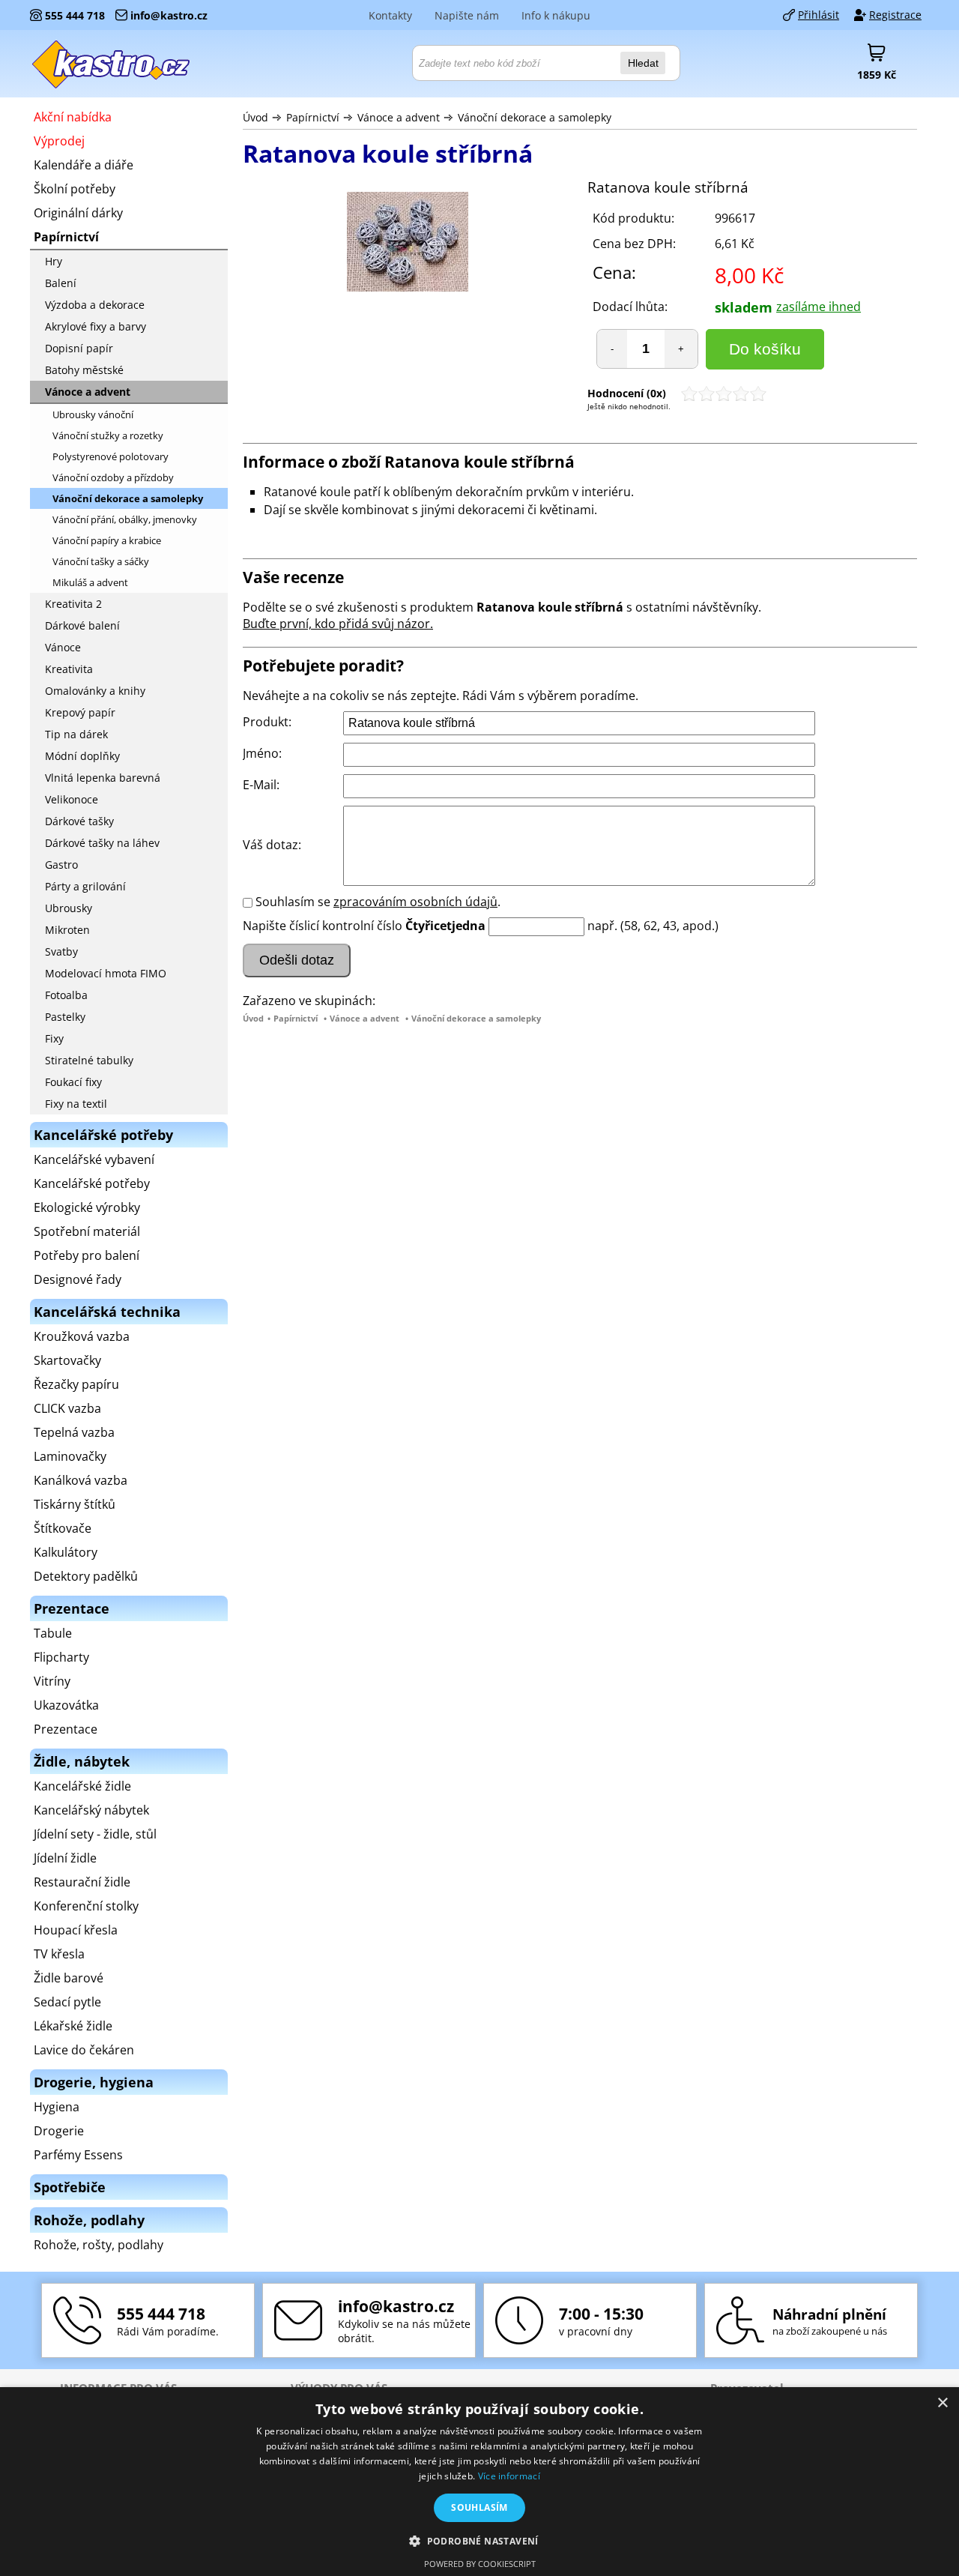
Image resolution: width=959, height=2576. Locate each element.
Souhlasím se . (378, 902)
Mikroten (67, 930)
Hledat (643, 63)
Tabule (53, 1633)
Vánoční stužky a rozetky (108, 435)
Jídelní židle (65, 1858)
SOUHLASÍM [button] (479, 2507)
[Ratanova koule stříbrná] (408, 244)
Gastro (61, 865)
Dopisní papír (79, 348)
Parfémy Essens (78, 2155)
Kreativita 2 (73, 604)
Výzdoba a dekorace (95, 305)
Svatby (61, 951)
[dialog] (479, 2482)
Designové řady (78, 1279)
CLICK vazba (67, 1408)
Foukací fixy (73, 1082)
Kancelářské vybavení (94, 1159)
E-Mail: (261, 785)
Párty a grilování (85, 886)
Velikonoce (72, 799)
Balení (61, 283)
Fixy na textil (76, 1104)
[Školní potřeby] (112, 64)
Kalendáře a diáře (84, 165)
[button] (479, 2540)
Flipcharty (61, 1657)
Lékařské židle (73, 2026)
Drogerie (59, 2131)
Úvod (255, 117)
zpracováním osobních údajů (415, 902)
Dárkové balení (82, 625)
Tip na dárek (76, 734)
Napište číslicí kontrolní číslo (323, 926)
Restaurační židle (82, 1882)
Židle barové (69, 1978)
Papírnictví (313, 117)
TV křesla (59, 1954)
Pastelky (65, 1017)
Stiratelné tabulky (89, 1060)
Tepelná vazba (74, 1432)
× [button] (942, 2403)
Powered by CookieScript (480, 2564)
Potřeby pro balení (87, 1255)
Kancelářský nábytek (91, 1810)
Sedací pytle (67, 2002)
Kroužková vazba (82, 1336)
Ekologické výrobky (87, 1207)
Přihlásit (819, 15)
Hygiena (57, 2107)
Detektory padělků (86, 1576)
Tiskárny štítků (75, 1504)
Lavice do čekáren (84, 2050)
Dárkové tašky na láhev (102, 843)
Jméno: (262, 753)
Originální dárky (78, 213)
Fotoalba (66, 995)
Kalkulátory (66, 1552)
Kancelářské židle (82, 1786)
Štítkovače (63, 1528)
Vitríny (52, 1681)
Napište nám (467, 15)
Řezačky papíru (76, 1384)
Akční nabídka (73, 117)
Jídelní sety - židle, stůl (95, 1834)
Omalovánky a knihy (95, 691)
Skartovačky (67, 1360)
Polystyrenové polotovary (111, 456)
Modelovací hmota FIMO (106, 973)
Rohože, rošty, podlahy (99, 2245)
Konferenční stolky (86, 1906)
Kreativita (69, 669)
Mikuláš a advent (90, 582)
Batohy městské (84, 370)
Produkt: (267, 722)
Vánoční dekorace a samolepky (535, 117)
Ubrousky (69, 908)
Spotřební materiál (87, 1231)
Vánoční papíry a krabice (107, 540)
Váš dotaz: (272, 845)
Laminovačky (70, 1456)
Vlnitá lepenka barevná (103, 778)
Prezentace (66, 1729)
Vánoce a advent (399, 117)
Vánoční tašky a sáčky (101, 561)
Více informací (509, 2476)
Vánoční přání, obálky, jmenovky (125, 519)
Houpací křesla (76, 1930)
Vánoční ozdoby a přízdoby (113, 477)
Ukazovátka (66, 1705)
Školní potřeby (75, 189)
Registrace (895, 15)
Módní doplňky (82, 756)
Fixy (54, 1038)
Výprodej (59, 141)
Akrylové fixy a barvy (96, 326)
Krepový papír (80, 712)
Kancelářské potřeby (92, 1183)
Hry (54, 261)
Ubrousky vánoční (93, 414)
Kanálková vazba (81, 1480)
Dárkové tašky (79, 821)
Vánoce (63, 647)
